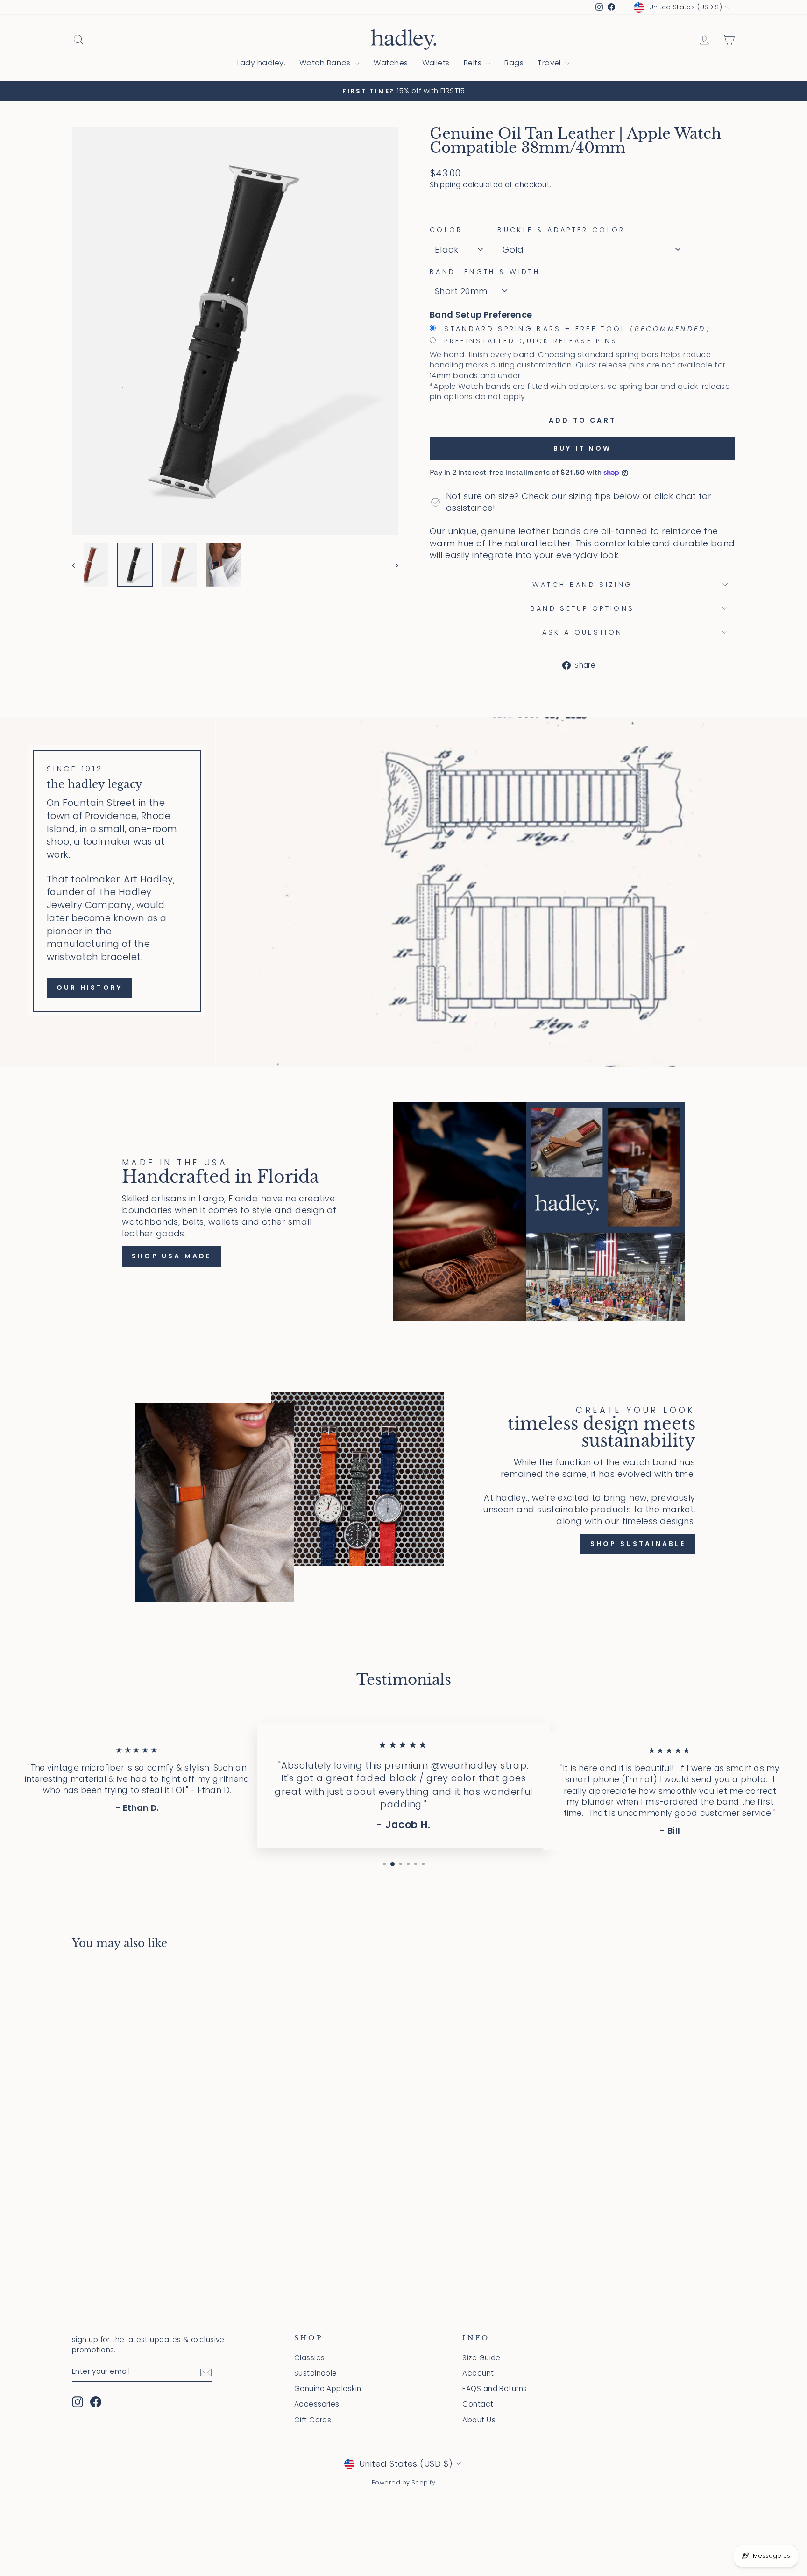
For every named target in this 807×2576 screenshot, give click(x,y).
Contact (478, 2404)
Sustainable (316, 2373)
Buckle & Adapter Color (561, 230)
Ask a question (582, 632)
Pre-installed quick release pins (529, 341)
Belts (474, 63)
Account (478, 2373)
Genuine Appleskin (328, 2389)
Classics (310, 2358)
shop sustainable (638, 1544)
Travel (550, 63)
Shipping (445, 185)
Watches (391, 63)
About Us (479, 2420)
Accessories (317, 2404)
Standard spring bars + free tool (576, 329)
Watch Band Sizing (582, 585)
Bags (514, 63)
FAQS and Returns (495, 2389)
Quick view (151, 2198)
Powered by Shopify (403, 2482)
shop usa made (172, 1256)
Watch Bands (326, 63)
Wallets (436, 63)
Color (446, 230)
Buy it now (582, 448)
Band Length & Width (485, 272)
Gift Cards (313, 2420)
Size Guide (481, 2358)
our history (89, 988)
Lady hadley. (261, 63)
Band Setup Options (583, 608)
